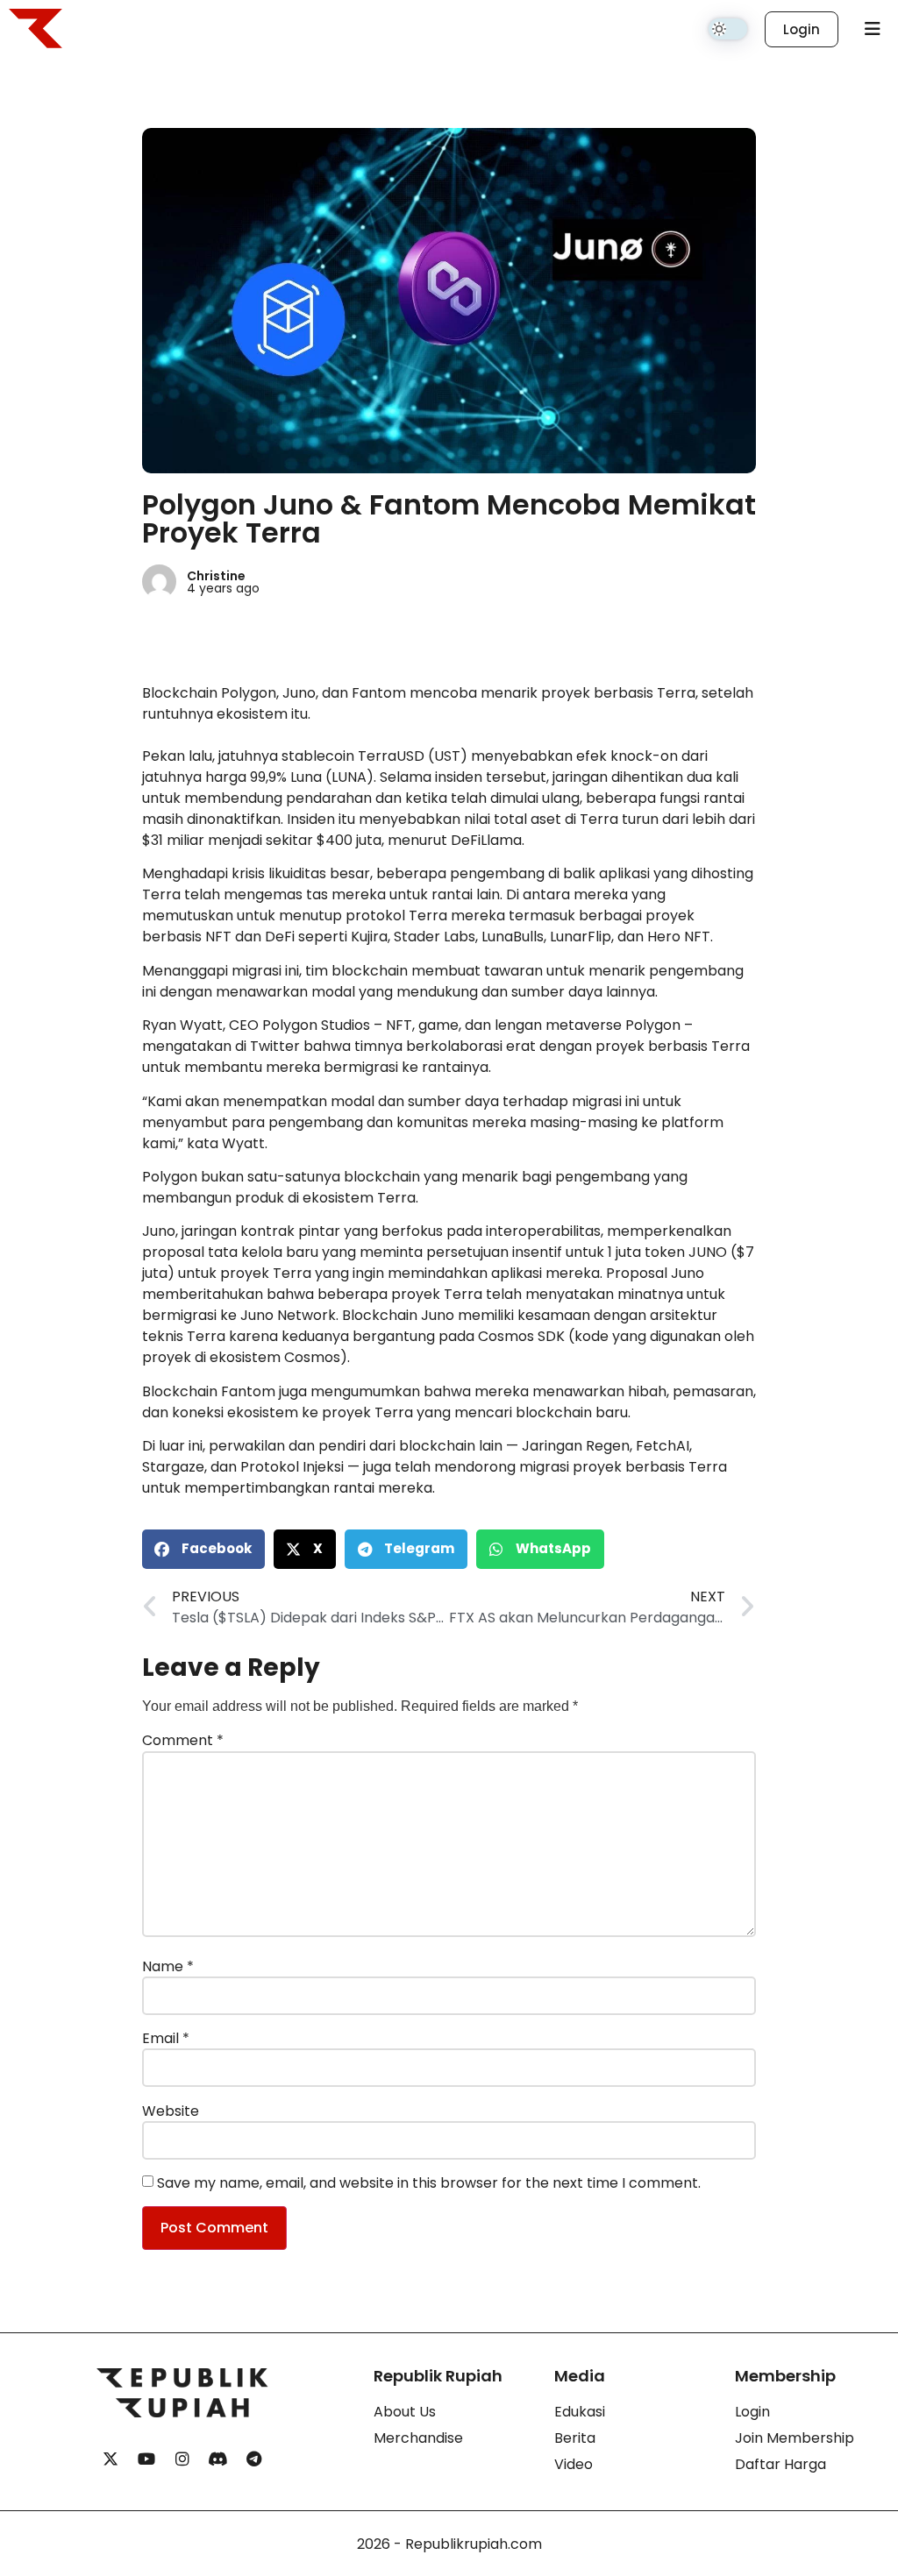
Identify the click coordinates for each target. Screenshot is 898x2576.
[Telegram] (254, 2459)
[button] (203, 1549)
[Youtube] (146, 2459)
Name (168, 1967)
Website (171, 2111)
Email (166, 2039)
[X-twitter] (110, 2459)
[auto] (728, 29)
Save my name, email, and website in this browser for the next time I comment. (429, 2183)
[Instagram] (182, 2459)
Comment (183, 1741)
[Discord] (218, 2459)
